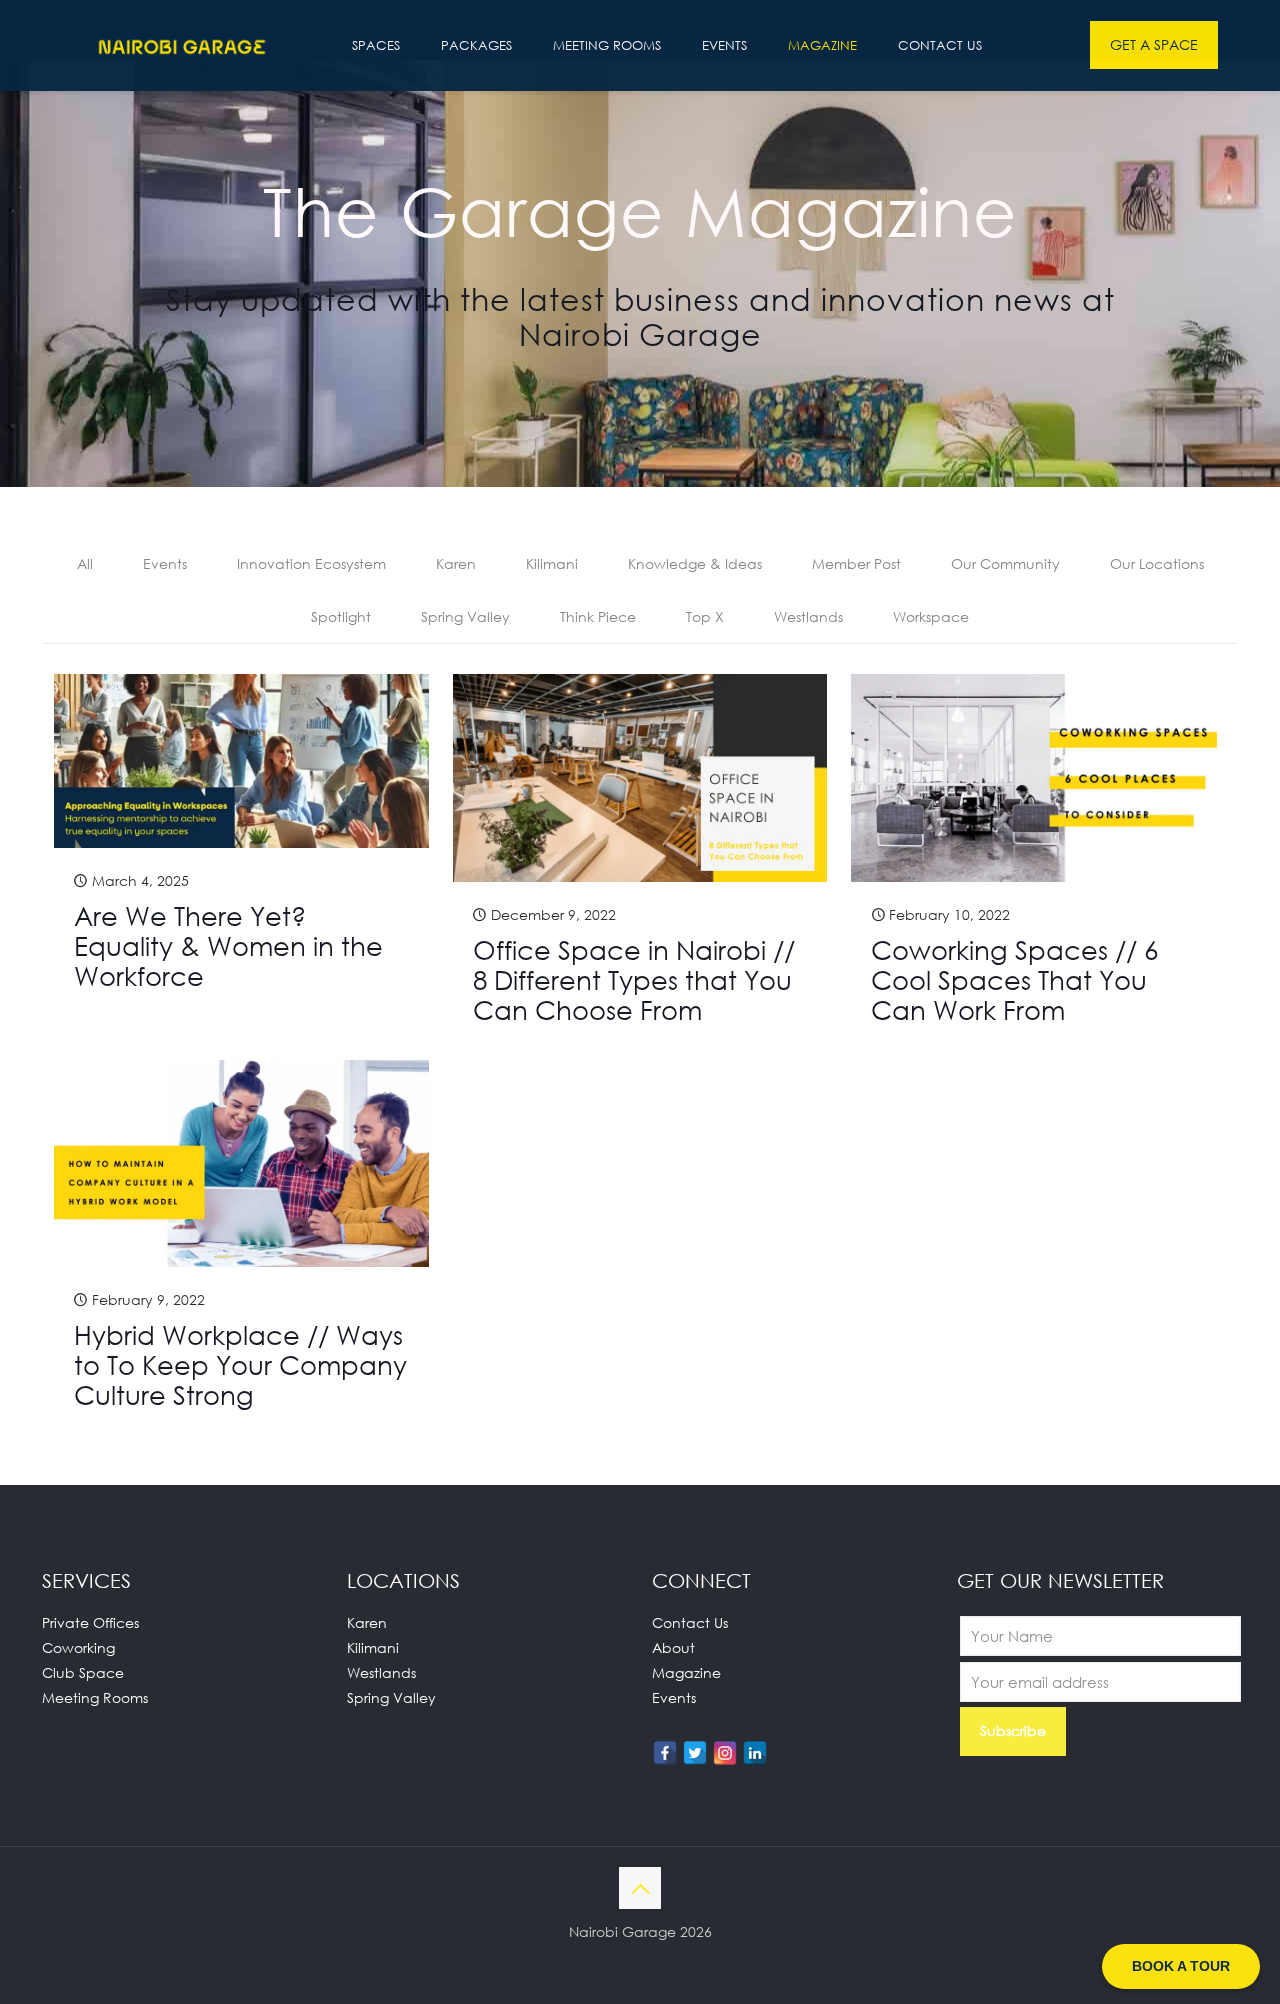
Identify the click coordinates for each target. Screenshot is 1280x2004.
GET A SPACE (1154, 44)
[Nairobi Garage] (182, 45)
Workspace (931, 616)
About (673, 1647)
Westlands (808, 616)
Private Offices (90, 1622)
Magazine (686, 1672)
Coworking (78, 1647)
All (85, 563)
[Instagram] (725, 1753)
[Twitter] (695, 1753)
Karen (456, 563)
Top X (705, 616)
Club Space (83, 1672)
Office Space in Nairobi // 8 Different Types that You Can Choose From (634, 980)
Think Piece (598, 616)
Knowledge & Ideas (695, 563)
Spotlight (341, 616)
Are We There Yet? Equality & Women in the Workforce (228, 946)
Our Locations (1157, 563)
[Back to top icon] (640, 1888)
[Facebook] (665, 1753)
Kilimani (552, 563)
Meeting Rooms (95, 1697)
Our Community (1005, 563)
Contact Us (690, 1622)
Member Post (856, 563)
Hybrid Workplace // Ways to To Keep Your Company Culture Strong (240, 1365)
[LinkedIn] (755, 1753)
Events (165, 563)
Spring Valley (465, 616)
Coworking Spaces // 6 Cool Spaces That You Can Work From (1014, 980)
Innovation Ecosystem (311, 563)
